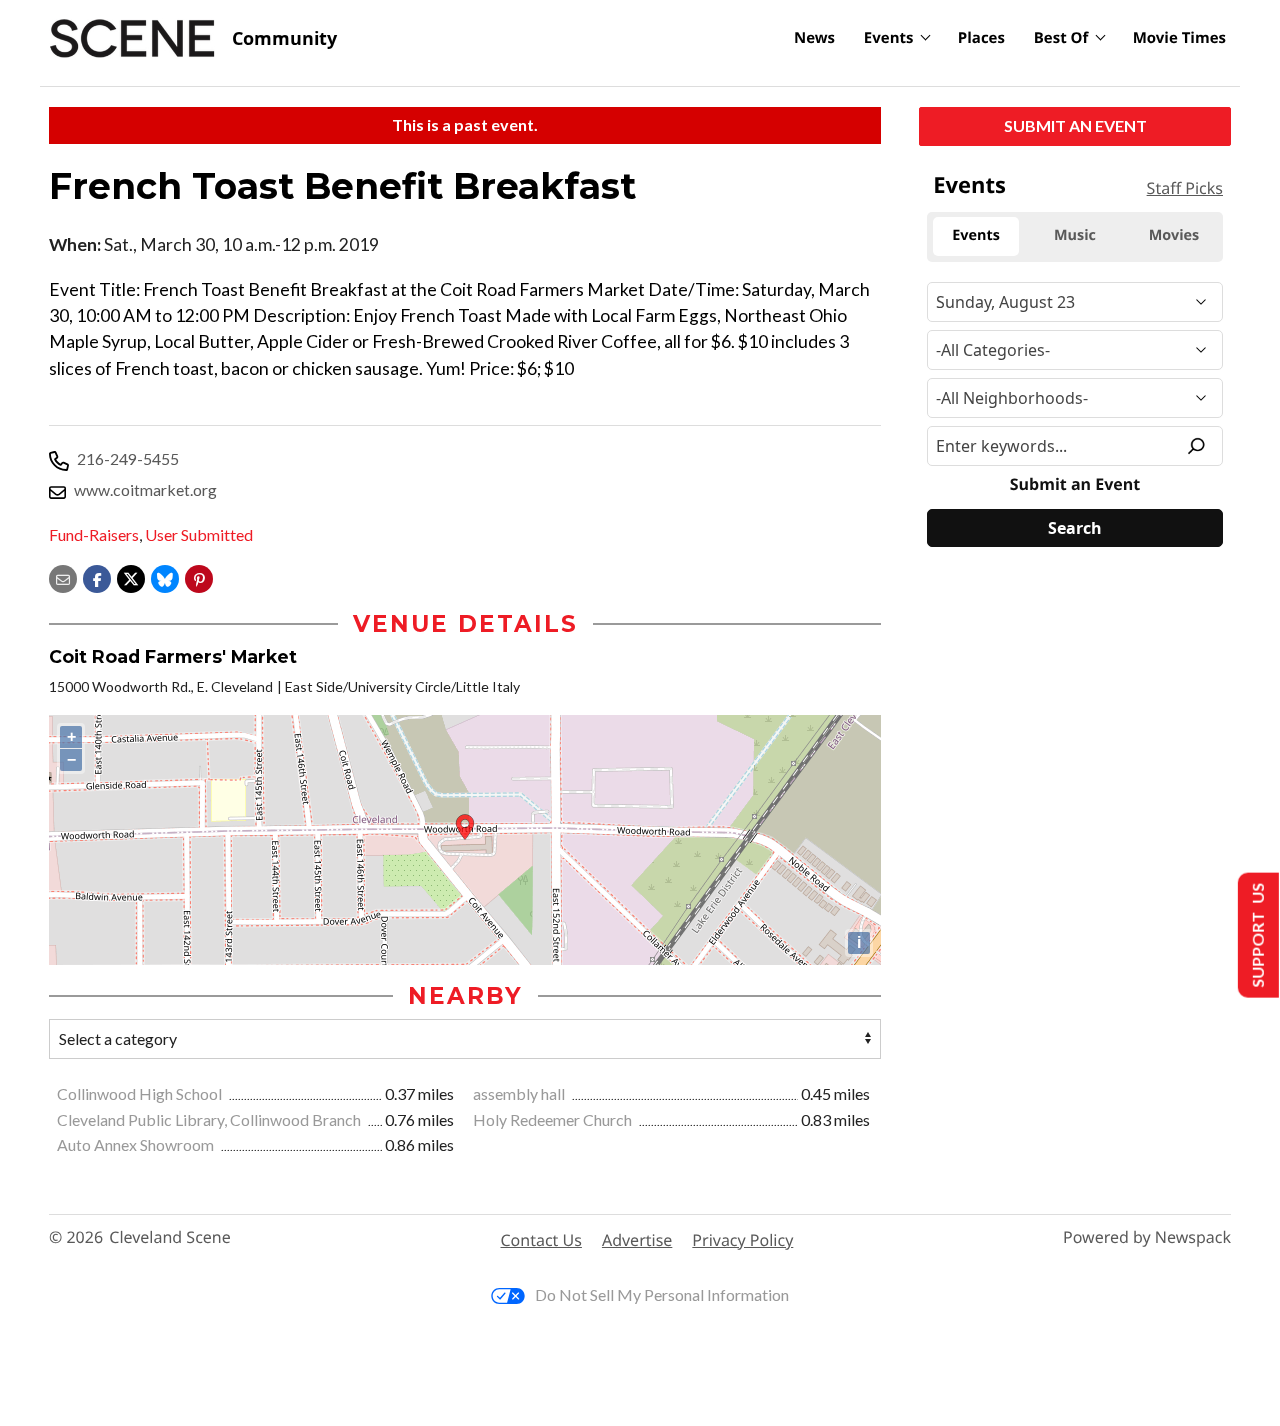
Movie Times (1179, 38)
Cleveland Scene (170, 1237)
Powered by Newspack (1147, 1237)
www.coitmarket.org (145, 489)
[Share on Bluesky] (165, 577)
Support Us (1256, 935)
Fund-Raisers (94, 534)
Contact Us (541, 1240)
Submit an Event (1075, 125)
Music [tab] (1075, 235)
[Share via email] (63, 577)
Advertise (637, 1240)
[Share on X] (131, 577)
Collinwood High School (141, 1093)
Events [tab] (976, 235)
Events (889, 38)
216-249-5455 (128, 458)
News (814, 38)
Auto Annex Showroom (137, 1144)
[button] (199, 577)
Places (981, 38)
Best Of (1061, 38)
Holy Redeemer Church (554, 1119)
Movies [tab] (1174, 235)
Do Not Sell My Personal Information (662, 1294)
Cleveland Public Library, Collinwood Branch (210, 1119)
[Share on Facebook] (97, 577)
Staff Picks (1185, 188)
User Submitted (199, 534)
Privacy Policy (742, 1240)
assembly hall (520, 1093)
